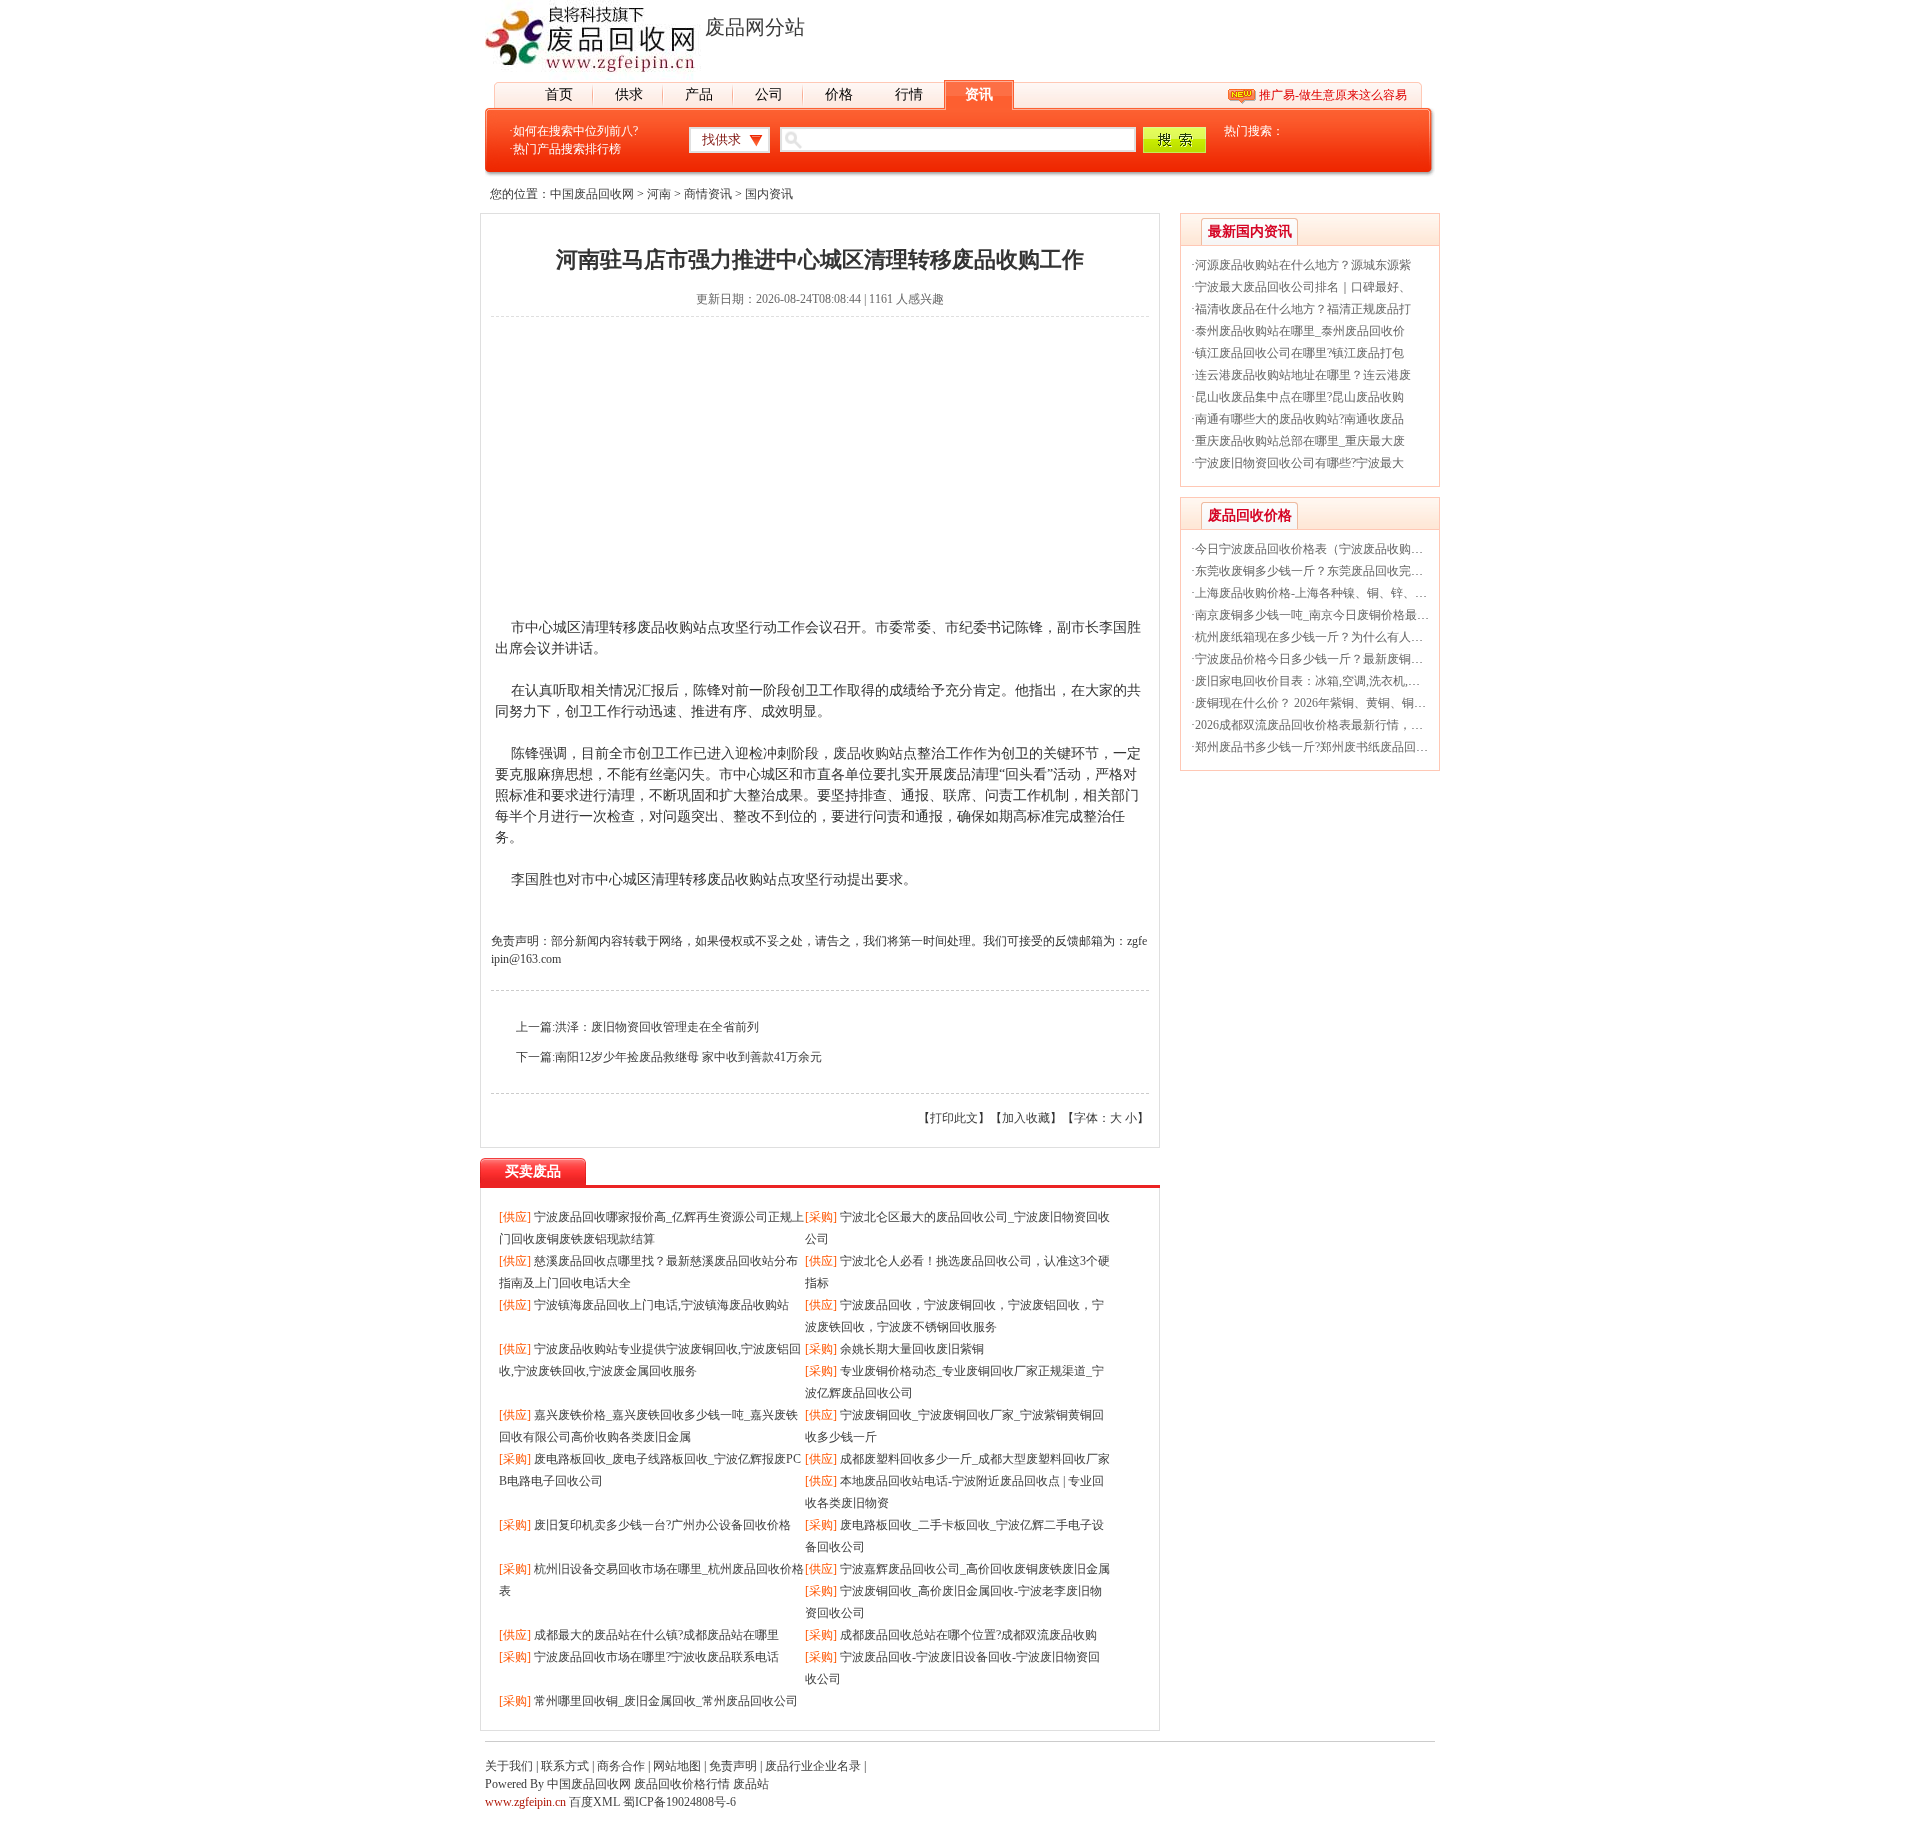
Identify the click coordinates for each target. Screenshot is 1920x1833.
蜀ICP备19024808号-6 (679, 1802)
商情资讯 (708, 194)
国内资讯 (769, 194)
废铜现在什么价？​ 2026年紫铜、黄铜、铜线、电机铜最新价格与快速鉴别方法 (1400, 703)
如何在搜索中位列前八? (575, 131)
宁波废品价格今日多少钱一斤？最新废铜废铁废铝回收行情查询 (1363, 659)
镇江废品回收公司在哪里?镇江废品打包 (1299, 353)
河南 (659, 194)
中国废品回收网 (592, 194)
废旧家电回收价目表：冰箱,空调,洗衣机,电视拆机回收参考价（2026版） (1385, 681)
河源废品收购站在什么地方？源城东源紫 (1303, 265)
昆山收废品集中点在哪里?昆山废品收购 (1299, 397)
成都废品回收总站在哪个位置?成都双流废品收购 (968, 1635)
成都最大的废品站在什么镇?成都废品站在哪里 (656, 1635)
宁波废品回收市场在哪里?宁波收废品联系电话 (656, 1657)
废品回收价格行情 (682, 1784)
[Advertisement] (820, 477)
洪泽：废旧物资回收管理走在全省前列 (657, 1027)
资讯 (979, 94)
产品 (699, 94)
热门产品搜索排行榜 (567, 149)
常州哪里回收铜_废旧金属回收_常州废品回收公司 (666, 1701)
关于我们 (509, 1766)
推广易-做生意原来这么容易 (1333, 95)
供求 (629, 94)
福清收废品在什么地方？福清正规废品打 (1303, 309)
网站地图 (677, 1766)
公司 (769, 94)
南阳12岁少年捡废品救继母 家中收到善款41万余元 (688, 1057)
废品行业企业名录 (813, 1766)
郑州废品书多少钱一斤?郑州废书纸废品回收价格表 (1329, 747)
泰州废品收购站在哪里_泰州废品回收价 (1300, 331)
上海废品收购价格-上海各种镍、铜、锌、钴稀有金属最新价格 (1359, 593)
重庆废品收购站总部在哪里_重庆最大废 (1300, 441)
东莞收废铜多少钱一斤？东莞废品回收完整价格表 (1327, 571)
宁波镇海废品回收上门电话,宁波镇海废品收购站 (661, 1305)
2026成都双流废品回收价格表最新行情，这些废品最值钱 (1345, 725)
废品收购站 (868, 753)
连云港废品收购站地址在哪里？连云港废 (1303, 375)
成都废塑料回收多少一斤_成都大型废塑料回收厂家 (975, 1459)
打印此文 (954, 1118)
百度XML (594, 1802)
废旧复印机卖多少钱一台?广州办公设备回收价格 (662, 1525)
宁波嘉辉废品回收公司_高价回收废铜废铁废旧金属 (975, 1569)
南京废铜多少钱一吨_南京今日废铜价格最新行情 (1324, 615)
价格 (839, 94)
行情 (909, 94)
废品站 (751, 1784)
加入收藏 (1026, 1118)
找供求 (721, 139)
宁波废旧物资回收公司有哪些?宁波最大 (1299, 463)
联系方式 (565, 1766)
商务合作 (621, 1766)
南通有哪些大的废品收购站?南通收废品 (1299, 419)
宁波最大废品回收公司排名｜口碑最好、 (1303, 287)
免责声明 (733, 1766)
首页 (559, 94)
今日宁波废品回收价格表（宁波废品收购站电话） (1327, 549)
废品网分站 (755, 27)
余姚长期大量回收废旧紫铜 (912, 1349)
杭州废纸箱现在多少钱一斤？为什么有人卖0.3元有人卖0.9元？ (1360, 637)
